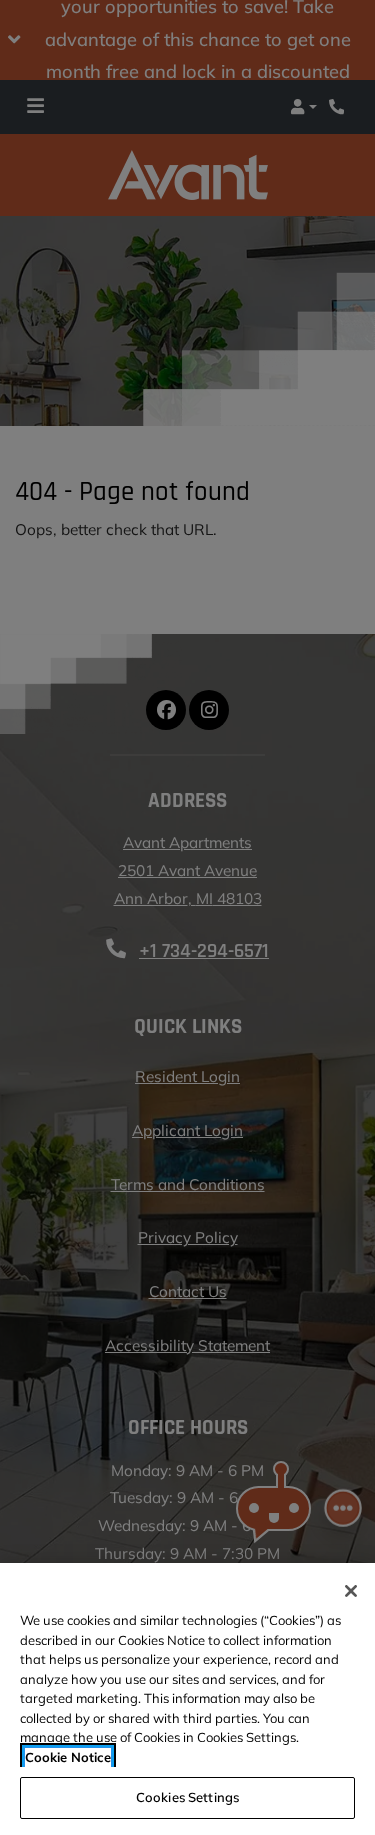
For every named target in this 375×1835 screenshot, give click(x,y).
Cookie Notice (68, 1757)
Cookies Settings (187, 1797)
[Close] (351, 1591)
